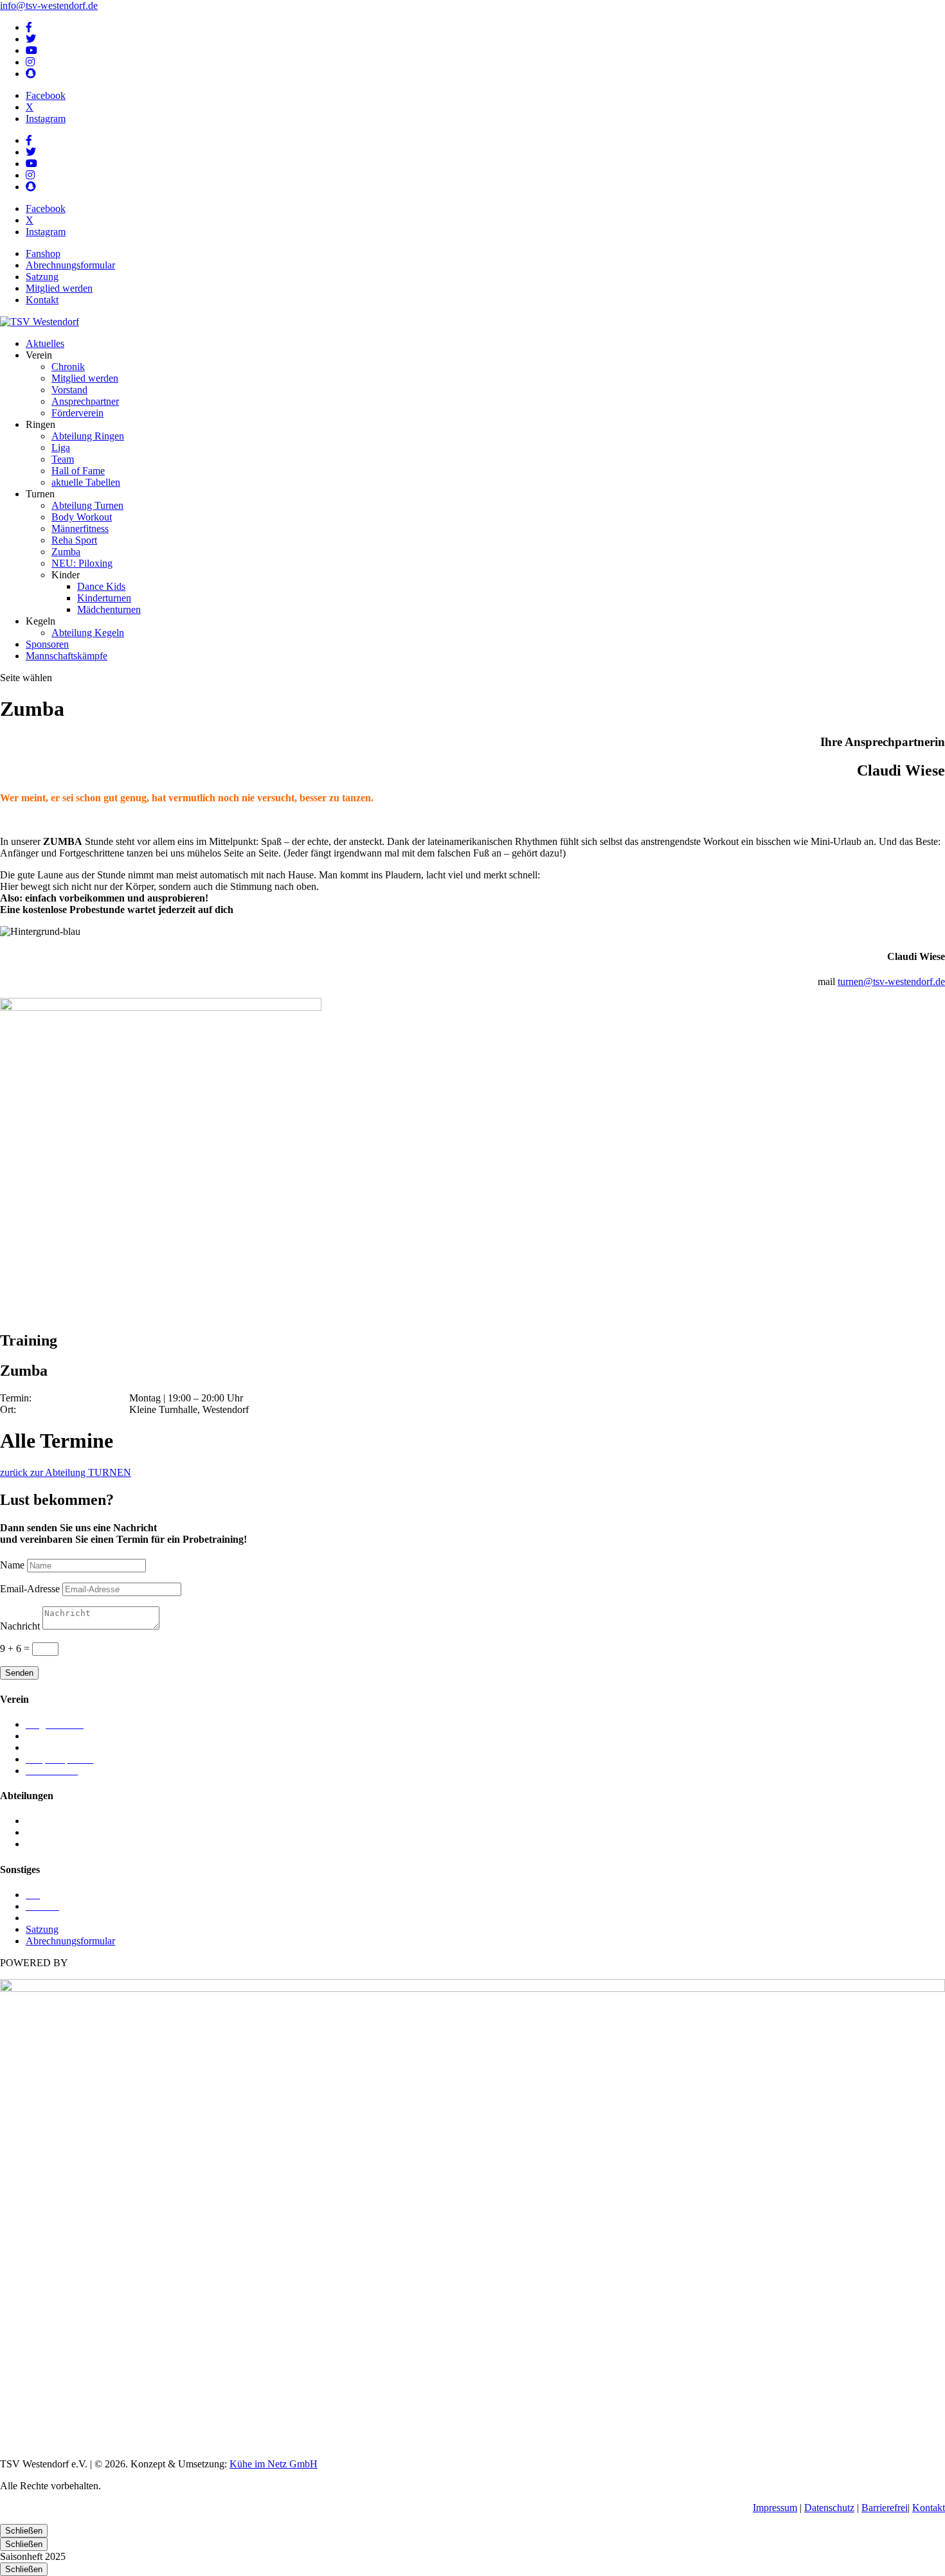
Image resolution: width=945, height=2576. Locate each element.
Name (12, 1565)
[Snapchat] (31, 74)
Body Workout (82, 517)
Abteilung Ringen (88, 436)
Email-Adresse (30, 1589)
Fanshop (43, 253)
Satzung (42, 277)
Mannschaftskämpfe (67, 656)
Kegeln (40, 1821)
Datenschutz (829, 2508)
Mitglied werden (59, 288)
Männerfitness (80, 529)
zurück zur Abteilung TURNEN (66, 1472)
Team (63, 459)
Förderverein (77, 413)
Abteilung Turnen (87, 505)
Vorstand (69, 390)
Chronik (68, 367)
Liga (61, 448)
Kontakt (42, 300)
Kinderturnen (104, 598)
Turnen (40, 1844)
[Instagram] (30, 62)
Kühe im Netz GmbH (274, 2464)
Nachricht (20, 1626)
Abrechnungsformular (70, 265)
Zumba (66, 552)
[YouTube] (32, 50)
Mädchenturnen (109, 609)
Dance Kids (101, 586)
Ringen (40, 1832)
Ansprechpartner (85, 401)
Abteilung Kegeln (88, 633)
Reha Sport (74, 540)
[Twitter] (31, 39)
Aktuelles (45, 343)
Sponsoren (47, 644)
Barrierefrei (885, 2508)
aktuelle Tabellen (86, 482)
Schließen (24, 2531)
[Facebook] (29, 27)
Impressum (775, 2508)
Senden (19, 1673)
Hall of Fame (78, 471)
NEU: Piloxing (82, 563)
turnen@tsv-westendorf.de (891, 982)
